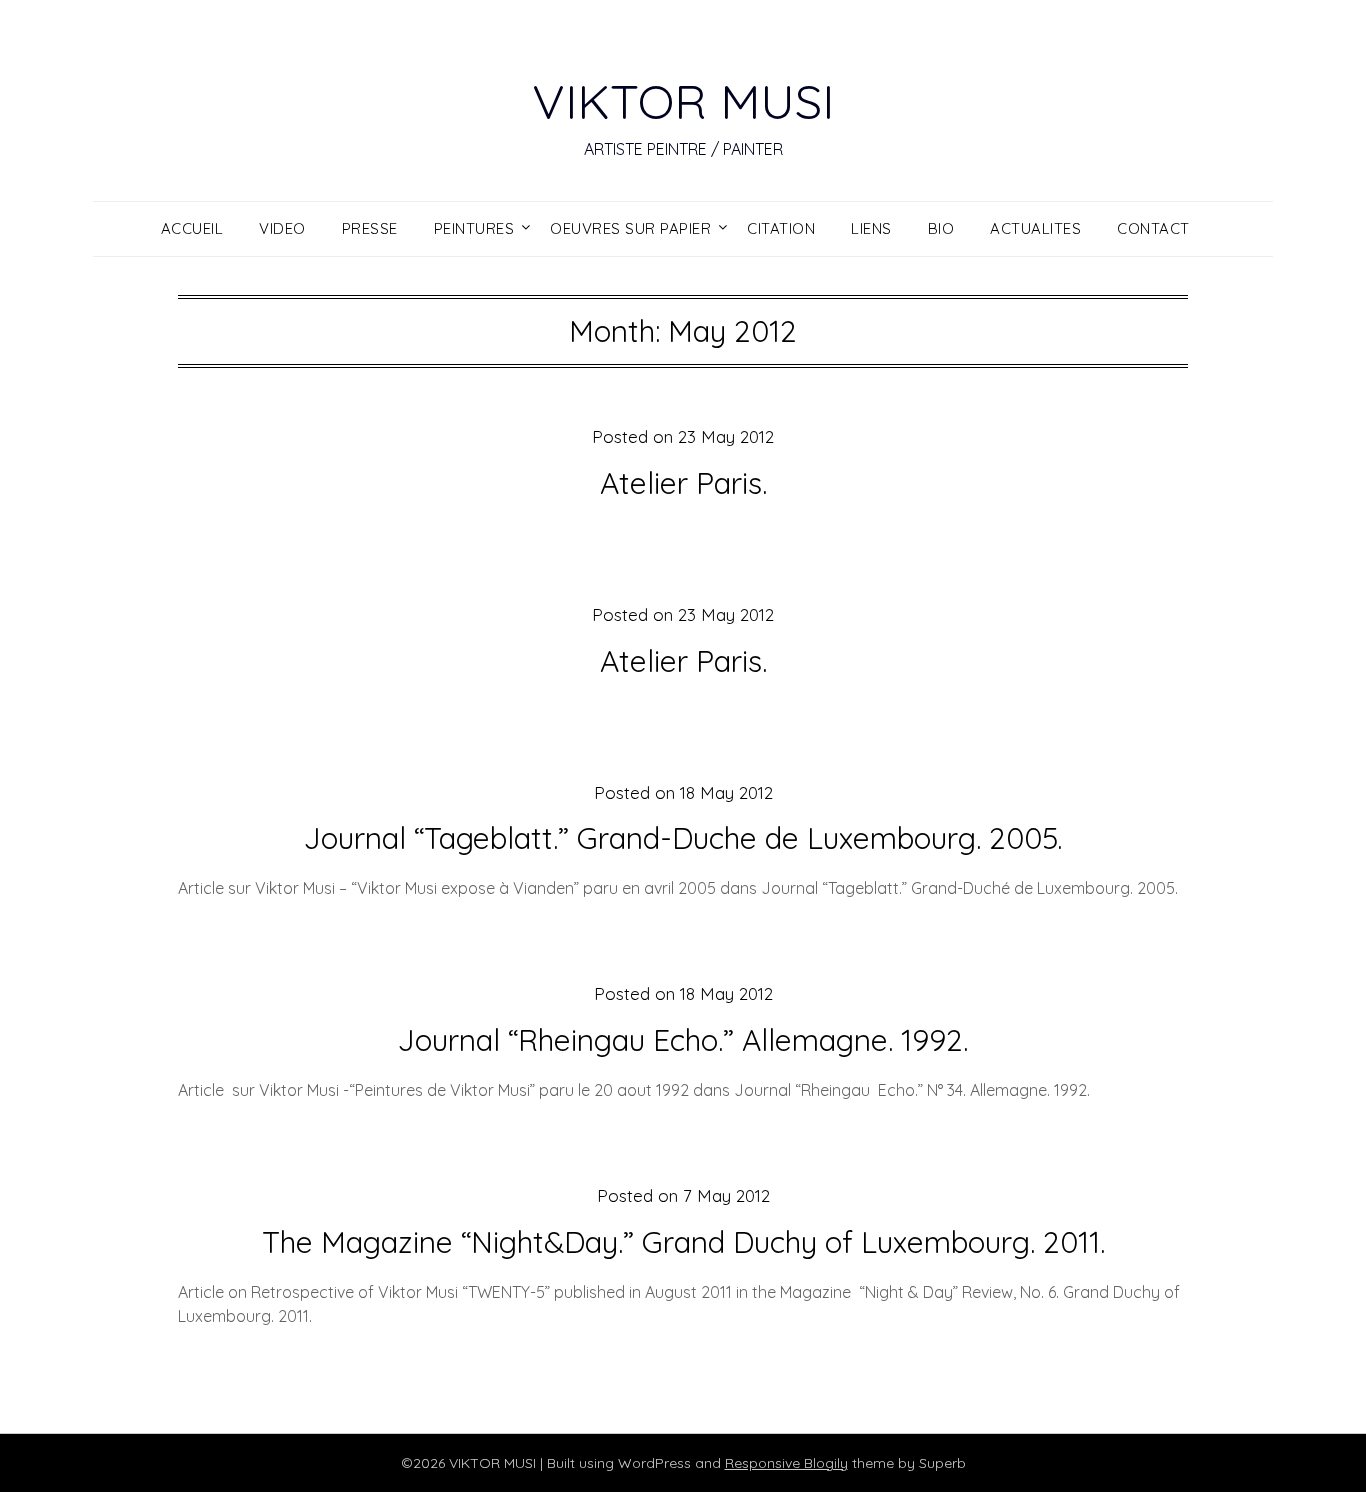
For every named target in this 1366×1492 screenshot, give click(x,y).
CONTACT (1153, 228)
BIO (941, 228)
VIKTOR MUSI (683, 101)
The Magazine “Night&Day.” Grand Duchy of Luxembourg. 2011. (683, 1242)
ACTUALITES (1035, 228)
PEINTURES (474, 228)
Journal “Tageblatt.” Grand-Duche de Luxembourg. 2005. (683, 838)
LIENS (871, 228)
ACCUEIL (192, 228)
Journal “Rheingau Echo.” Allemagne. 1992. (683, 1040)
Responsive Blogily (786, 1463)
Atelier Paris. (683, 483)
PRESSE (370, 228)
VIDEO (282, 228)
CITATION (781, 228)
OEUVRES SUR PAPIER (630, 228)
